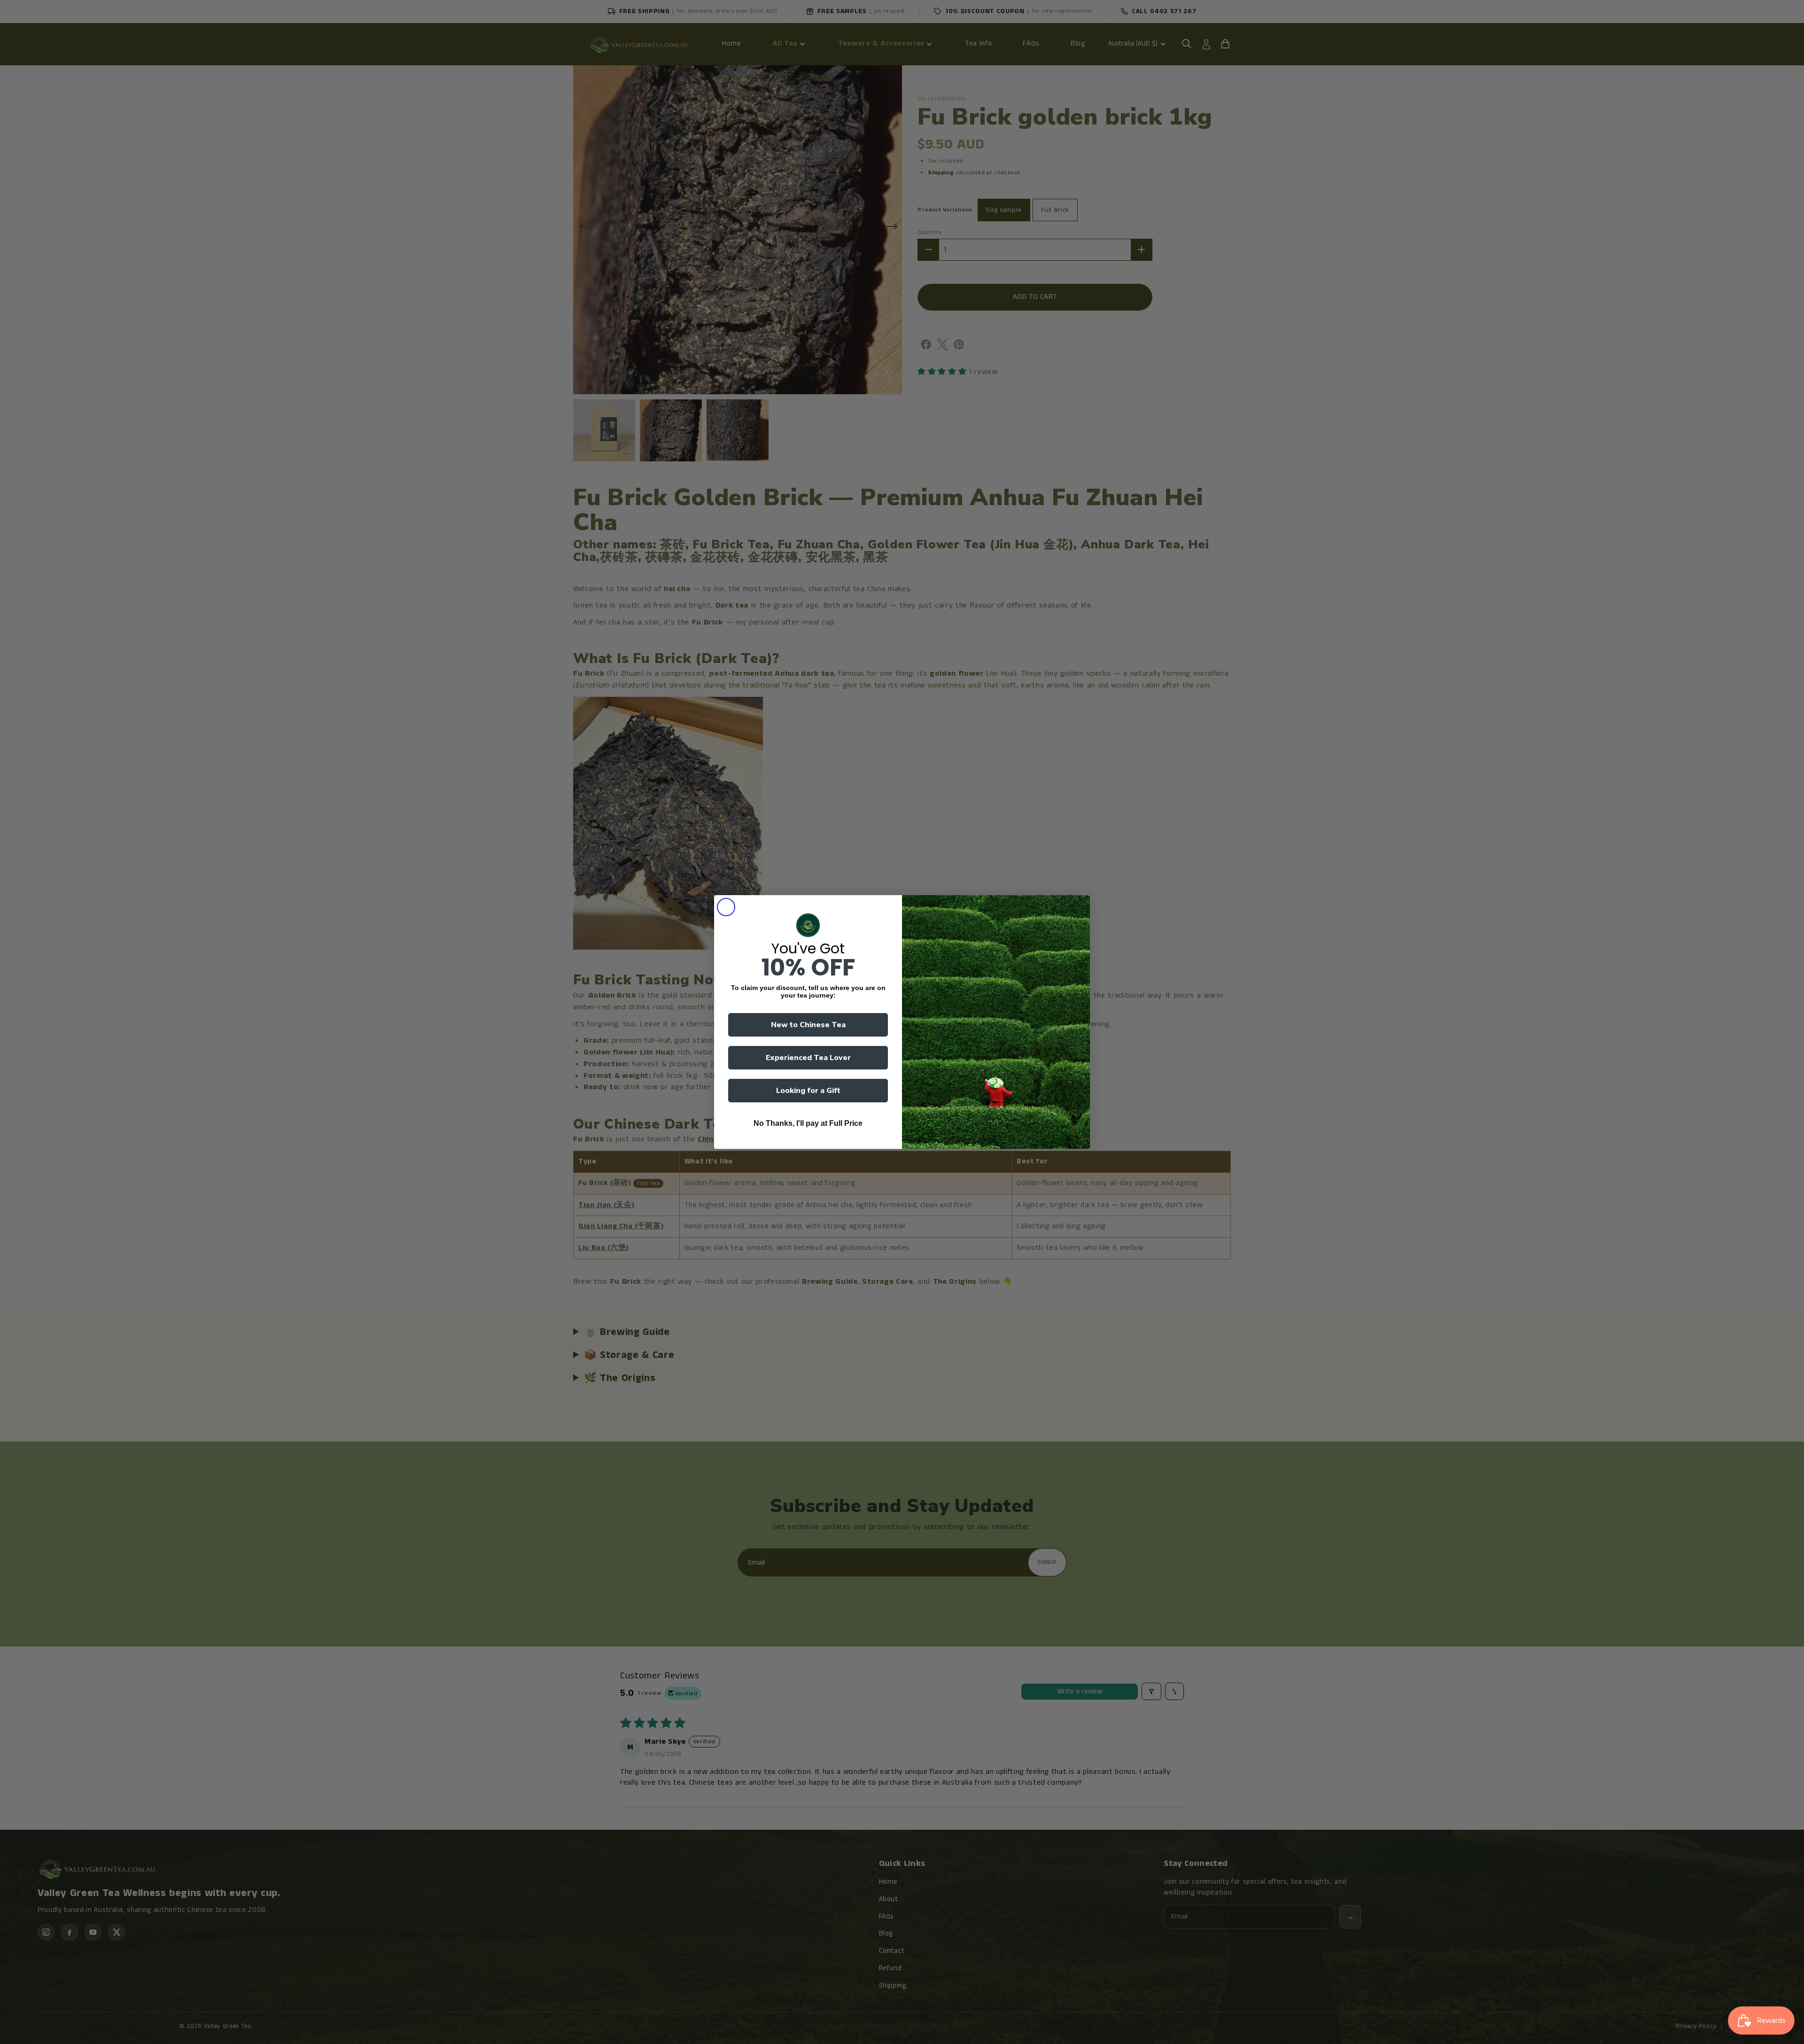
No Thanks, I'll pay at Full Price (808, 1123)
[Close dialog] (726, 907)
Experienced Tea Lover (808, 1058)
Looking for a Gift (808, 1091)
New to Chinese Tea (808, 1025)
